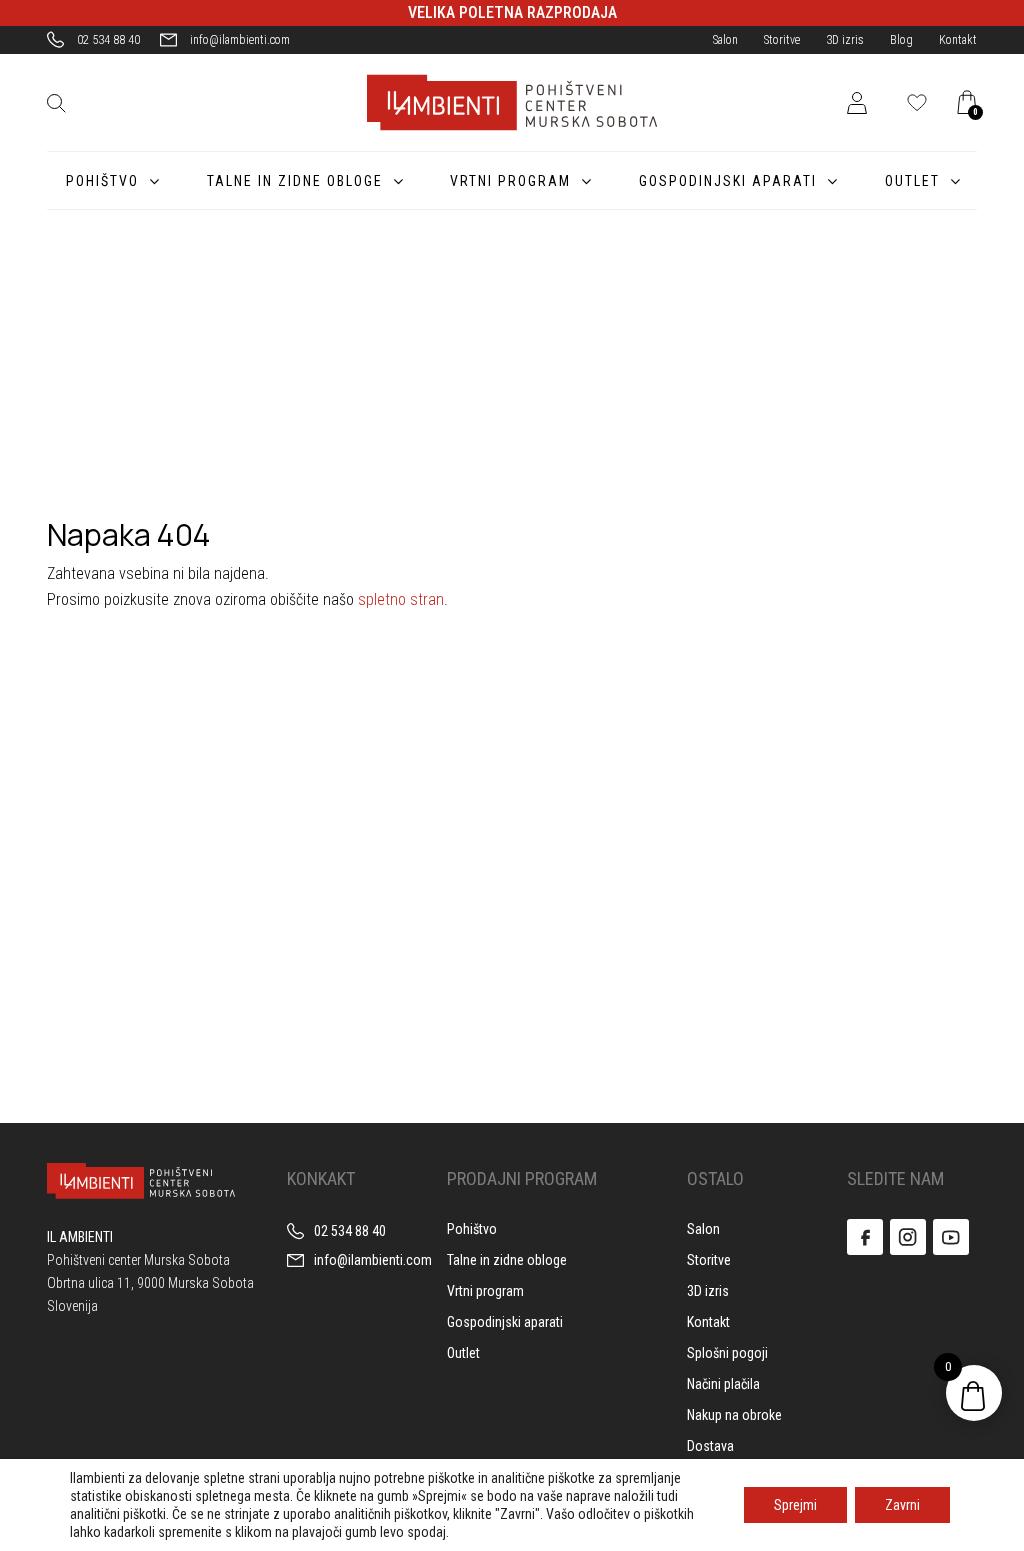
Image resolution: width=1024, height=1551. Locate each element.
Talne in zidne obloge (295, 181)
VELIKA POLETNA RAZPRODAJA (512, 12)
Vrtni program (510, 181)
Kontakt (958, 40)
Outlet (912, 181)
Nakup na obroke (734, 1415)
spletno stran (401, 599)
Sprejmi (795, 1505)
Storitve (782, 40)
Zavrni (902, 1505)
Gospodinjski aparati (728, 181)
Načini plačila (723, 1384)
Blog (901, 40)
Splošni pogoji (727, 1353)
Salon (725, 40)
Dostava (710, 1446)
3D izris (845, 40)
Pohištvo (102, 181)
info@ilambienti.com (240, 40)
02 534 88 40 (108, 40)
